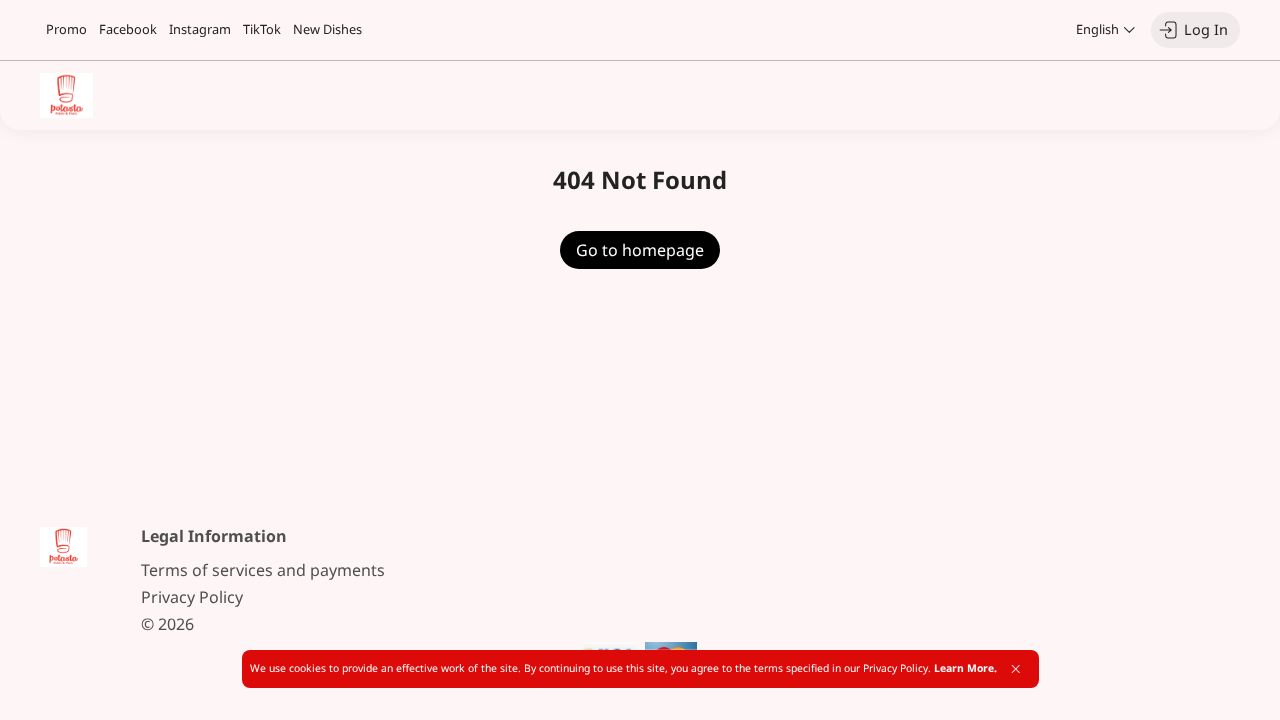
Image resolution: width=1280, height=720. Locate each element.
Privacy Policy (192, 597)
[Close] (1015, 669)
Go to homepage (640, 250)
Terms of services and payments (263, 570)
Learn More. (965, 668)
